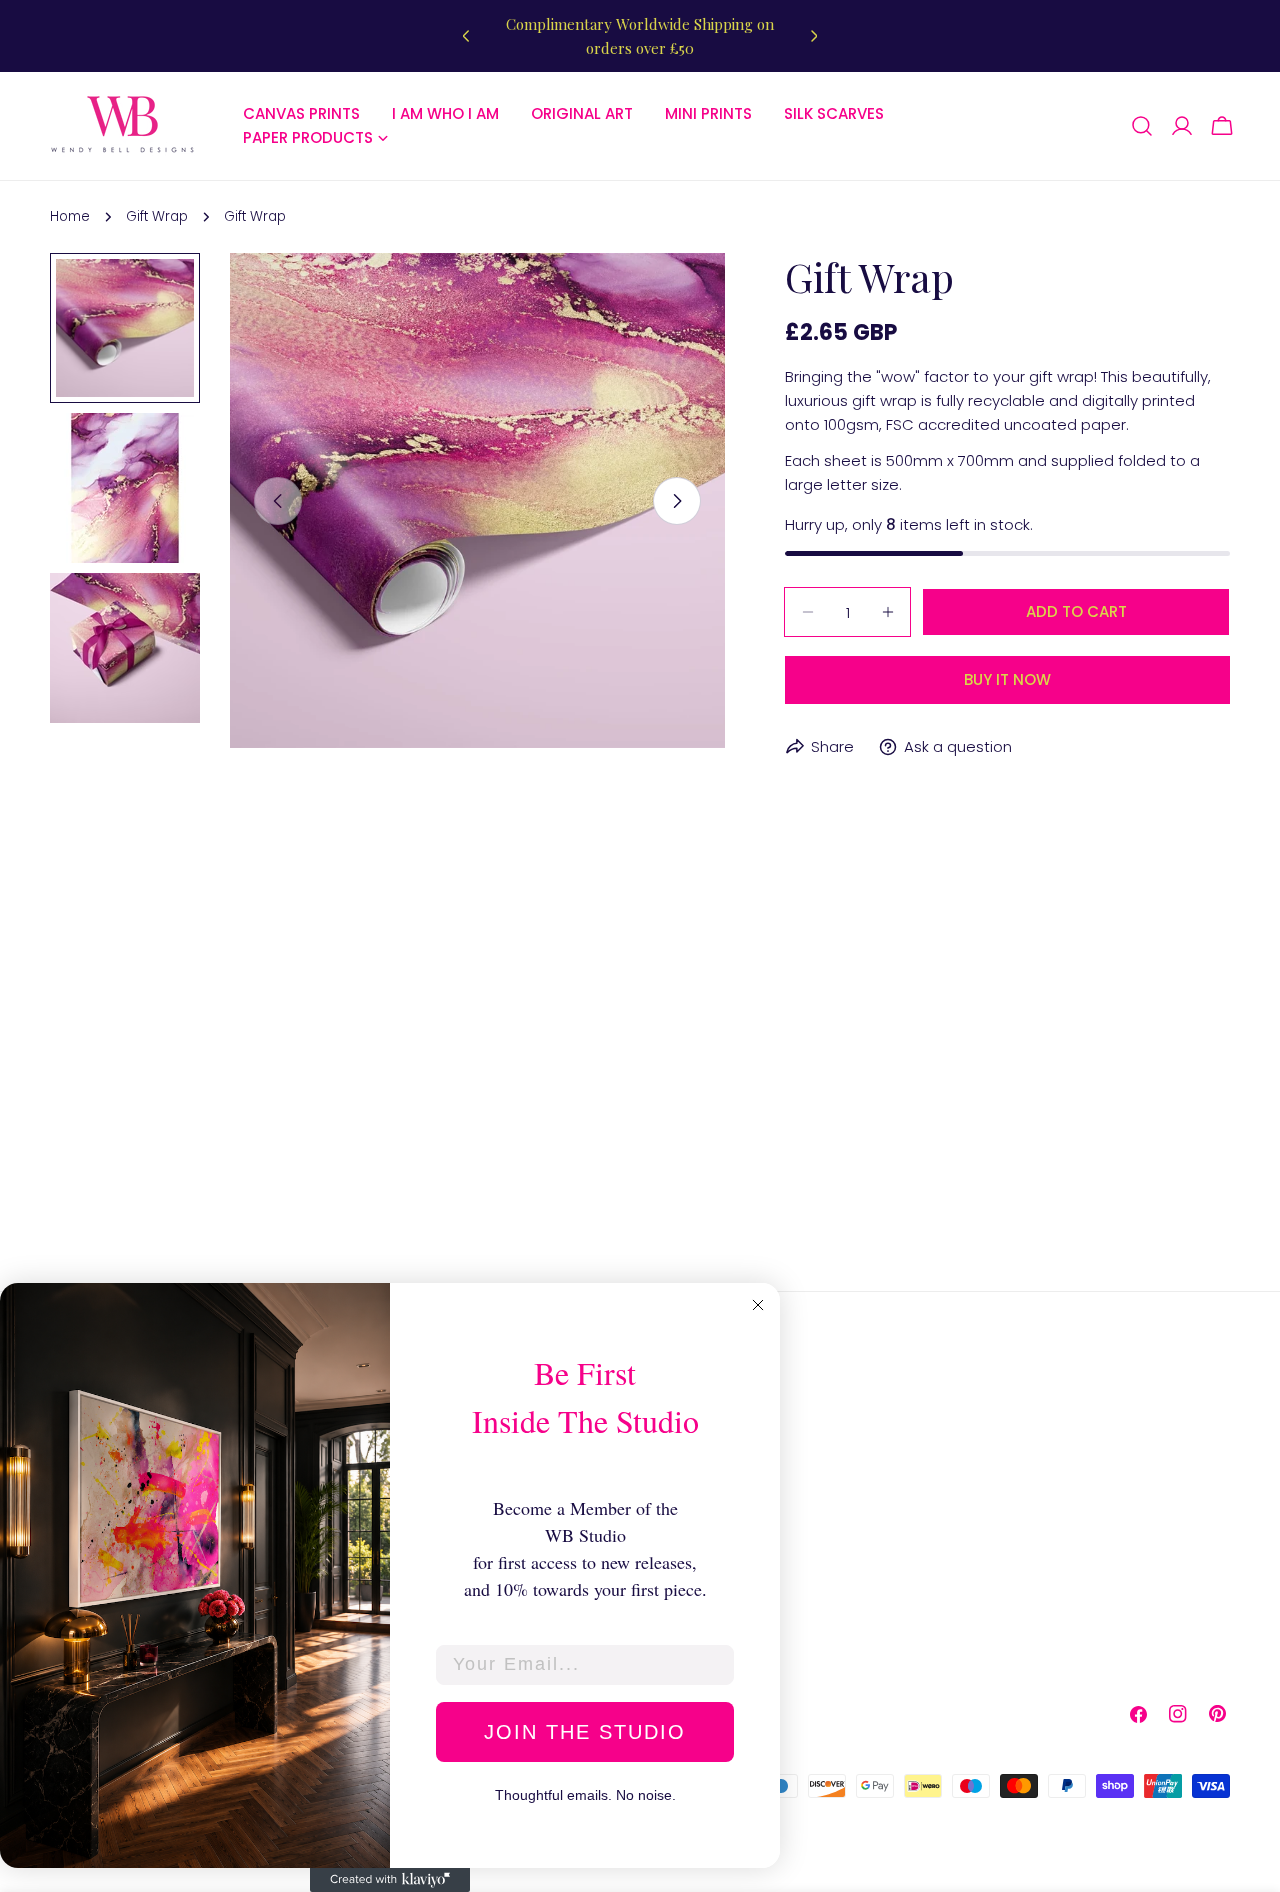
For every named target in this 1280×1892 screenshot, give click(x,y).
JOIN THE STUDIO (585, 1732)
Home (70, 216)
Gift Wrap (157, 216)
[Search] (1142, 126)
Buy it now (1007, 679)
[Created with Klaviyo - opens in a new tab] (390, 1880)
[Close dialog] (758, 1305)
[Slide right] (677, 501)
